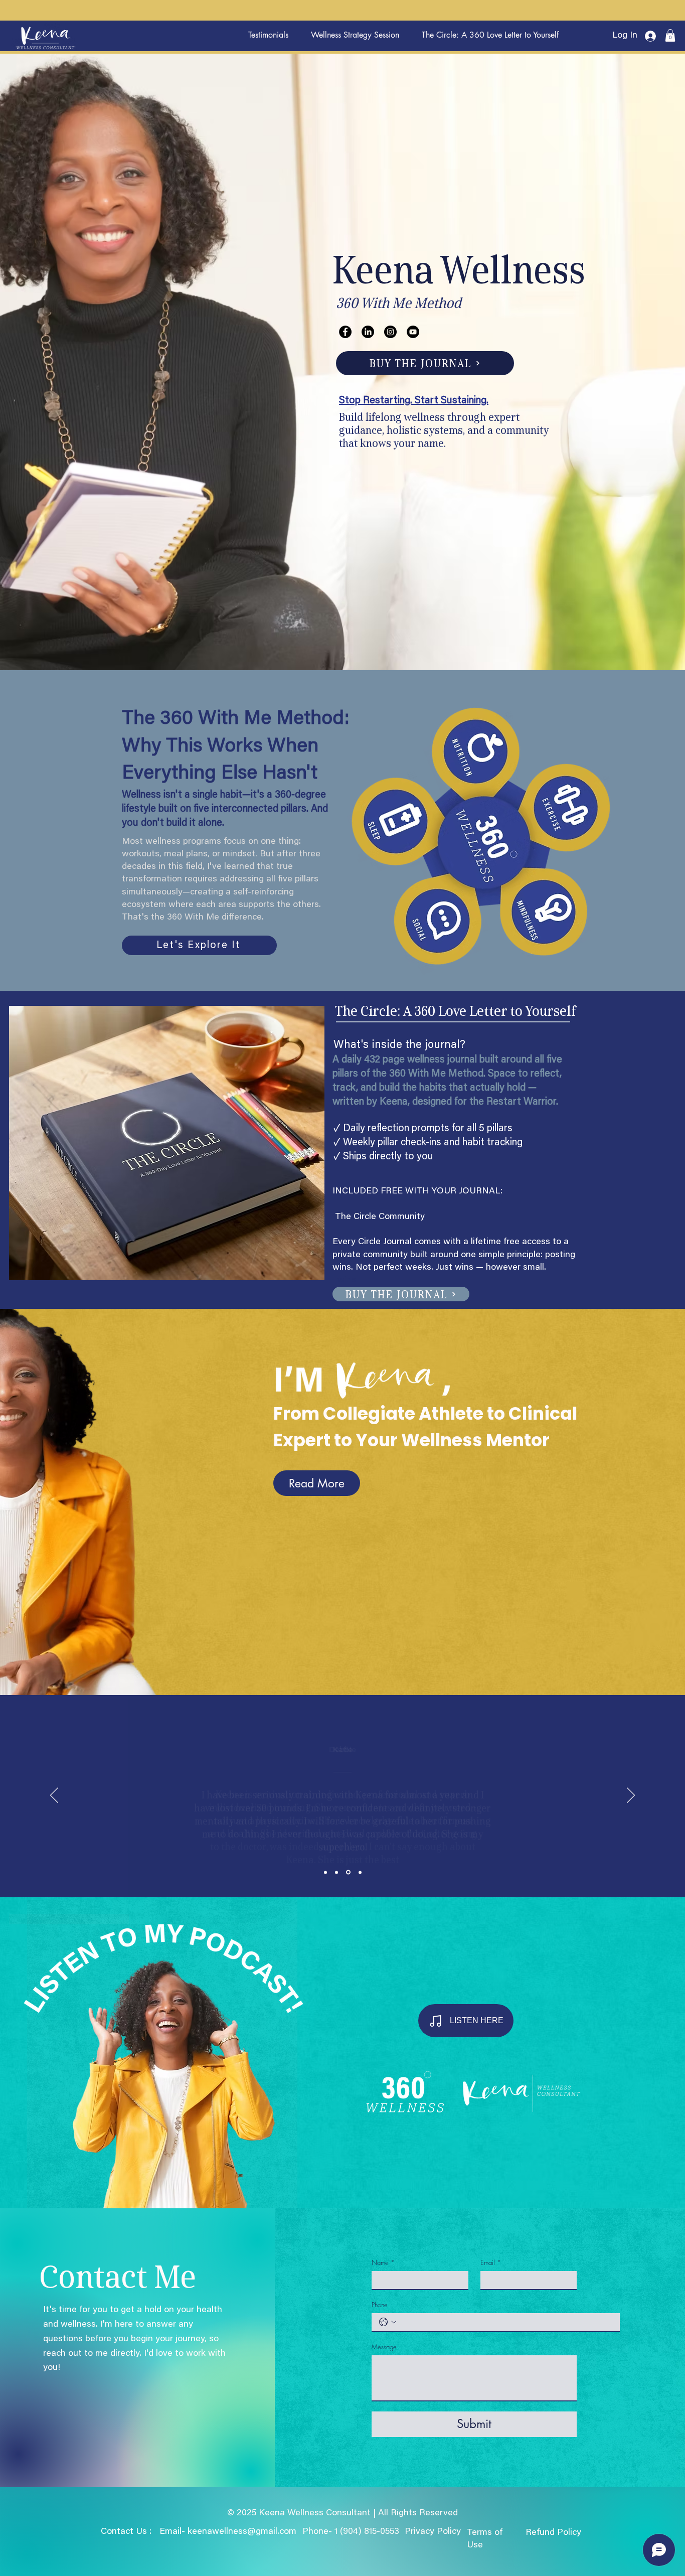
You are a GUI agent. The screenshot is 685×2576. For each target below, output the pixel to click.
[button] (670, 35)
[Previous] (54, 1796)
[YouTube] (413, 332)
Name (383, 2262)
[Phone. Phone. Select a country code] (388, 2322)
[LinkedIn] (368, 332)
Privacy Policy (434, 2532)
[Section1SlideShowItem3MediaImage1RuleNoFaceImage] (349, 1872)
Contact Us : (126, 2532)
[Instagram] (390, 332)
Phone (380, 2305)
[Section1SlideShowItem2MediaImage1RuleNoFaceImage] (338, 1872)
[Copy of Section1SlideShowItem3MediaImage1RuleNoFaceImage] (360, 1872)
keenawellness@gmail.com (242, 2532)
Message (384, 2347)
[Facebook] (345, 332)
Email (491, 2262)
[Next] (631, 1796)
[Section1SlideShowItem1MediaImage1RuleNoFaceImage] (326, 1872)
